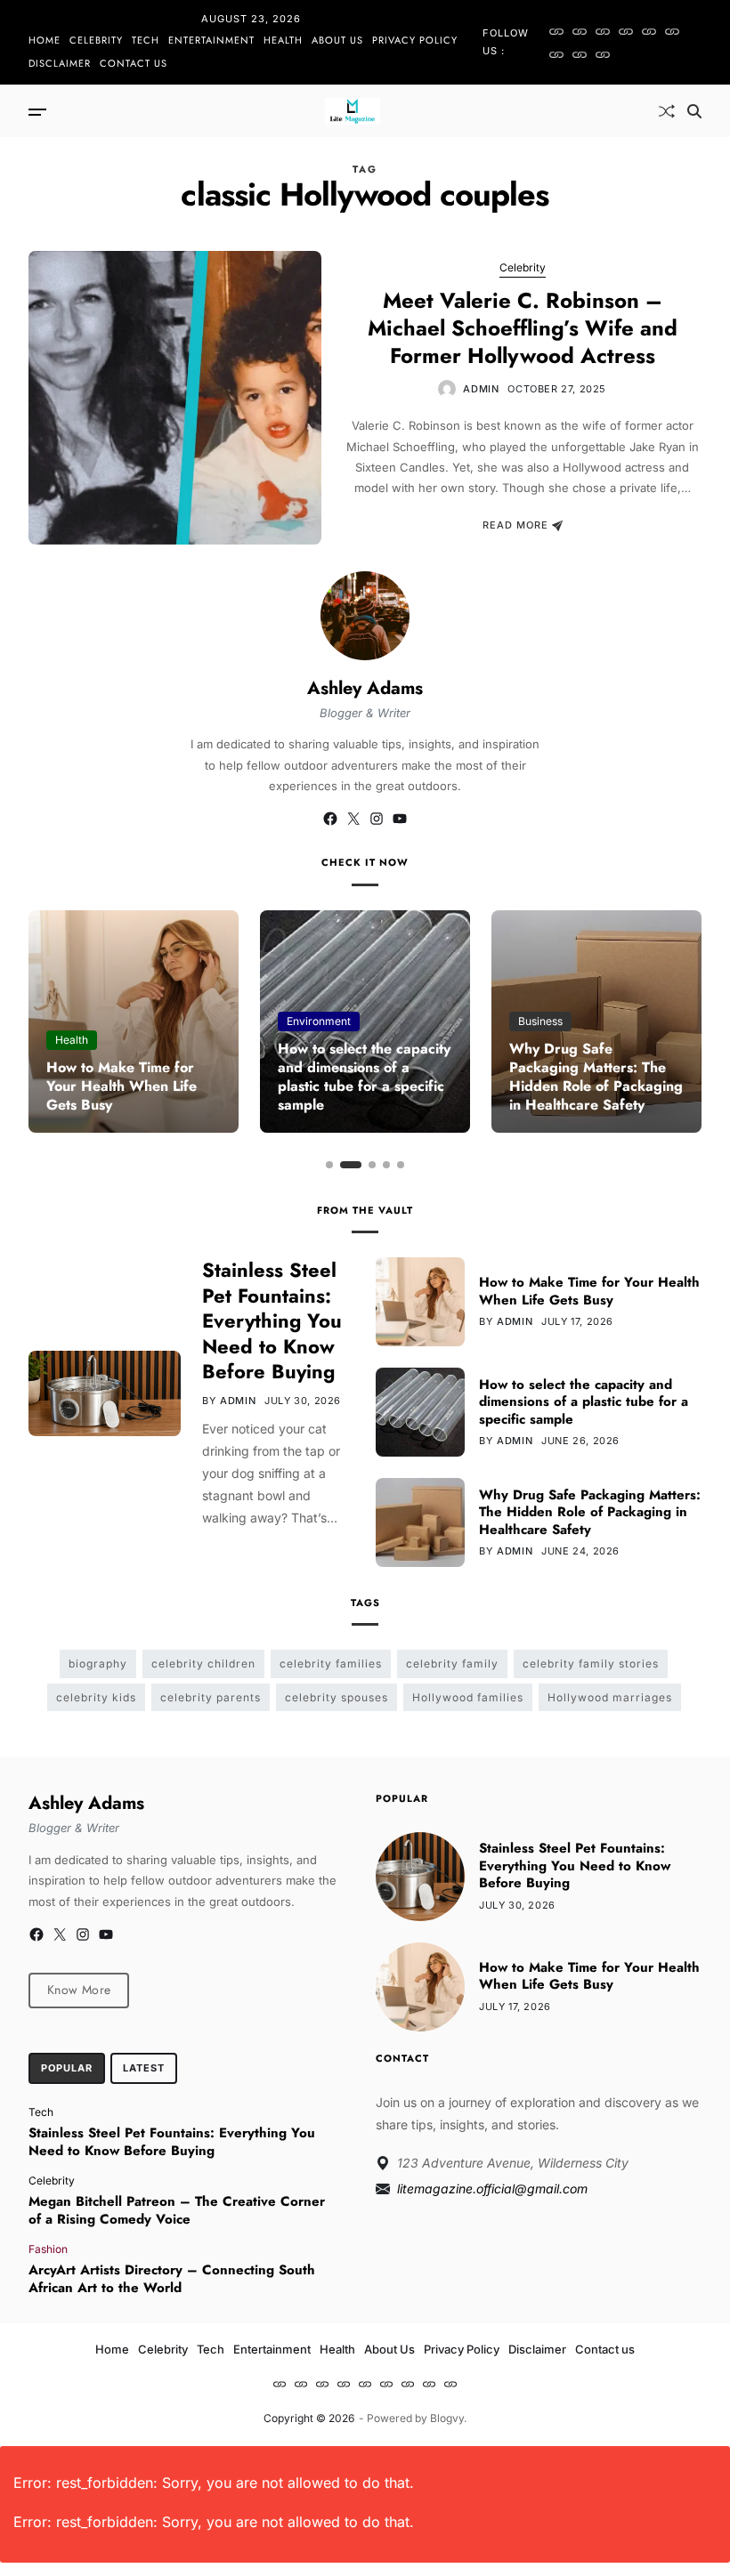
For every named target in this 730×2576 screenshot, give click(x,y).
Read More (515, 526)
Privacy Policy (415, 40)
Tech (146, 40)
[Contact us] (603, 54)
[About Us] (672, 31)
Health (283, 40)
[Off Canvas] (37, 112)
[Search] (694, 111)
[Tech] (603, 31)
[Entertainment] (626, 31)
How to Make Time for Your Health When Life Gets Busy (122, 1086)
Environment (319, 1021)
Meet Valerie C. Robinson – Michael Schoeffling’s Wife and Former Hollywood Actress (523, 328)
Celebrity (96, 40)
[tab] (67, 2069)
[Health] (649, 31)
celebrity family (452, 1663)
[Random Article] (667, 111)
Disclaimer (60, 63)
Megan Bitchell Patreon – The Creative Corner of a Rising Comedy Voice (177, 2210)
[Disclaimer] (580, 54)
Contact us (134, 63)
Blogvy (447, 2418)
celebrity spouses (337, 1697)
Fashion (48, 2249)
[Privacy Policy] (556, 54)
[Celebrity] (580, 31)
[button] (329, 1165)
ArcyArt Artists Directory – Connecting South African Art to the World (172, 2279)
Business (540, 1021)
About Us (337, 40)
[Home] (556, 31)
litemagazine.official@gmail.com (492, 2188)
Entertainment (211, 40)
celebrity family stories (591, 1663)
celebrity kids (96, 1697)
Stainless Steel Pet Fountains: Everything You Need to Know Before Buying (272, 1320)
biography (98, 1663)
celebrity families (331, 1663)
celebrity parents (211, 1697)
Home (45, 40)
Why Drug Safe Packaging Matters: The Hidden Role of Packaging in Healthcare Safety (596, 1076)
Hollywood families (468, 1697)
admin (481, 389)
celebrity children (203, 1663)
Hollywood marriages (610, 1697)
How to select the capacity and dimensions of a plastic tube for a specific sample (364, 1076)
